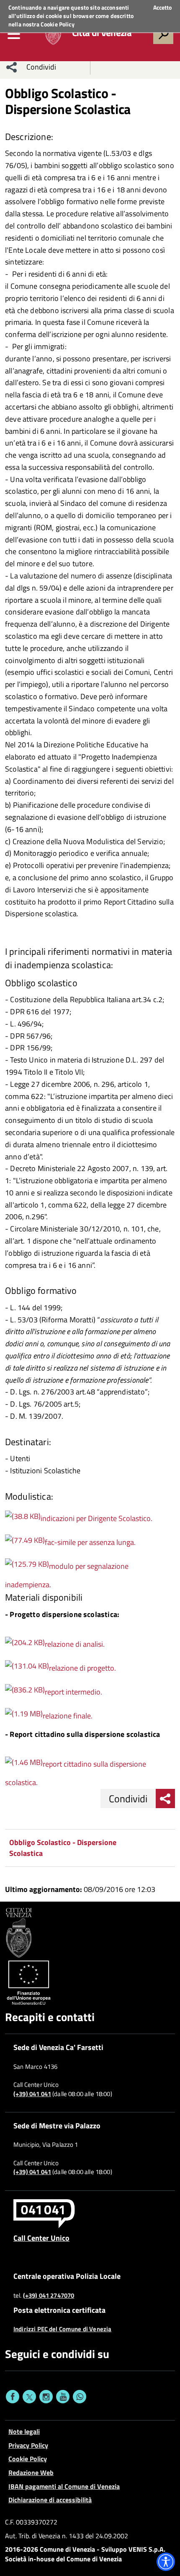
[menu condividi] (12, 67)
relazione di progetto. (82, 1668)
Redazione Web (31, 2472)
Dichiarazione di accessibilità (50, 2500)
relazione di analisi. (75, 1644)
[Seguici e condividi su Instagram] (46, 2397)
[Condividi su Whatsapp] (80, 2397)
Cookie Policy (58, 24)
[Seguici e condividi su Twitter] (29, 2397)
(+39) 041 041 (32, 2094)
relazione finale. (68, 1716)
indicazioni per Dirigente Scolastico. (96, 1518)
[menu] (14, 34)
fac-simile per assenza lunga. (90, 1542)
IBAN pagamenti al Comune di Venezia (64, 2486)
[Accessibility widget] (166, 2562)
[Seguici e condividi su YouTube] (63, 2397)
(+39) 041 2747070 (49, 2296)
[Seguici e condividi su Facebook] (13, 2397)
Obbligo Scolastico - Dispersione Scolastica (63, 1848)
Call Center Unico (41, 2238)
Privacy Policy (28, 2445)
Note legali (24, 2431)
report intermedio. (73, 1692)
